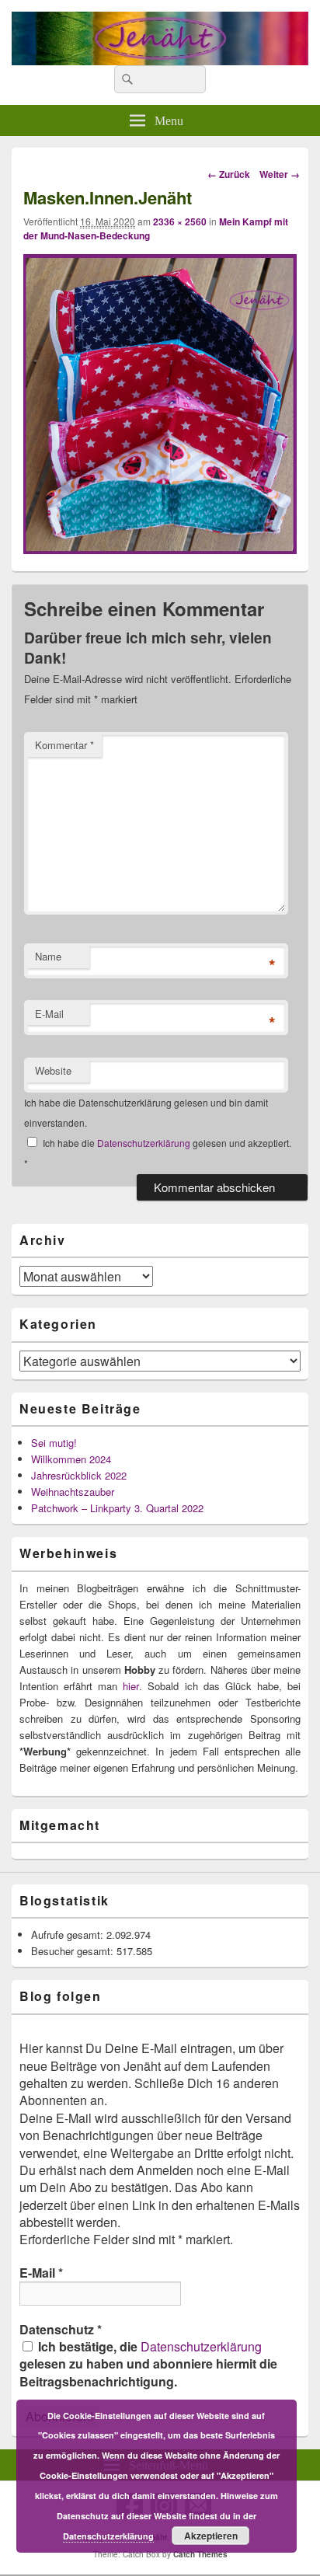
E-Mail (49, 1014)
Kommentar (64, 745)
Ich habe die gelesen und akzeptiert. (158, 1153)
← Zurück (229, 174)
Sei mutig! (54, 1443)
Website (53, 1070)
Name (48, 956)
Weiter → (280, 174)
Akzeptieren (211, 2536)
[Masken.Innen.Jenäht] (160, 549)
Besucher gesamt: (74, 1951)
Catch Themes (200, 2554)
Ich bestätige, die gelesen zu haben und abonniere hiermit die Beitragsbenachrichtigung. (148, 2364)
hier (131, 1686)
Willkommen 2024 (71, 1459)
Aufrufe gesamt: (69, 1935)
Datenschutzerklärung (145, 1143)
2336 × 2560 (180, 221)
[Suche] (126, 79)
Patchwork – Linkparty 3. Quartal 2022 (117, 1508)
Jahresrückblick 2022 (79, 1475)
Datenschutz (61, 2330)
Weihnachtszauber (73, 1492)
